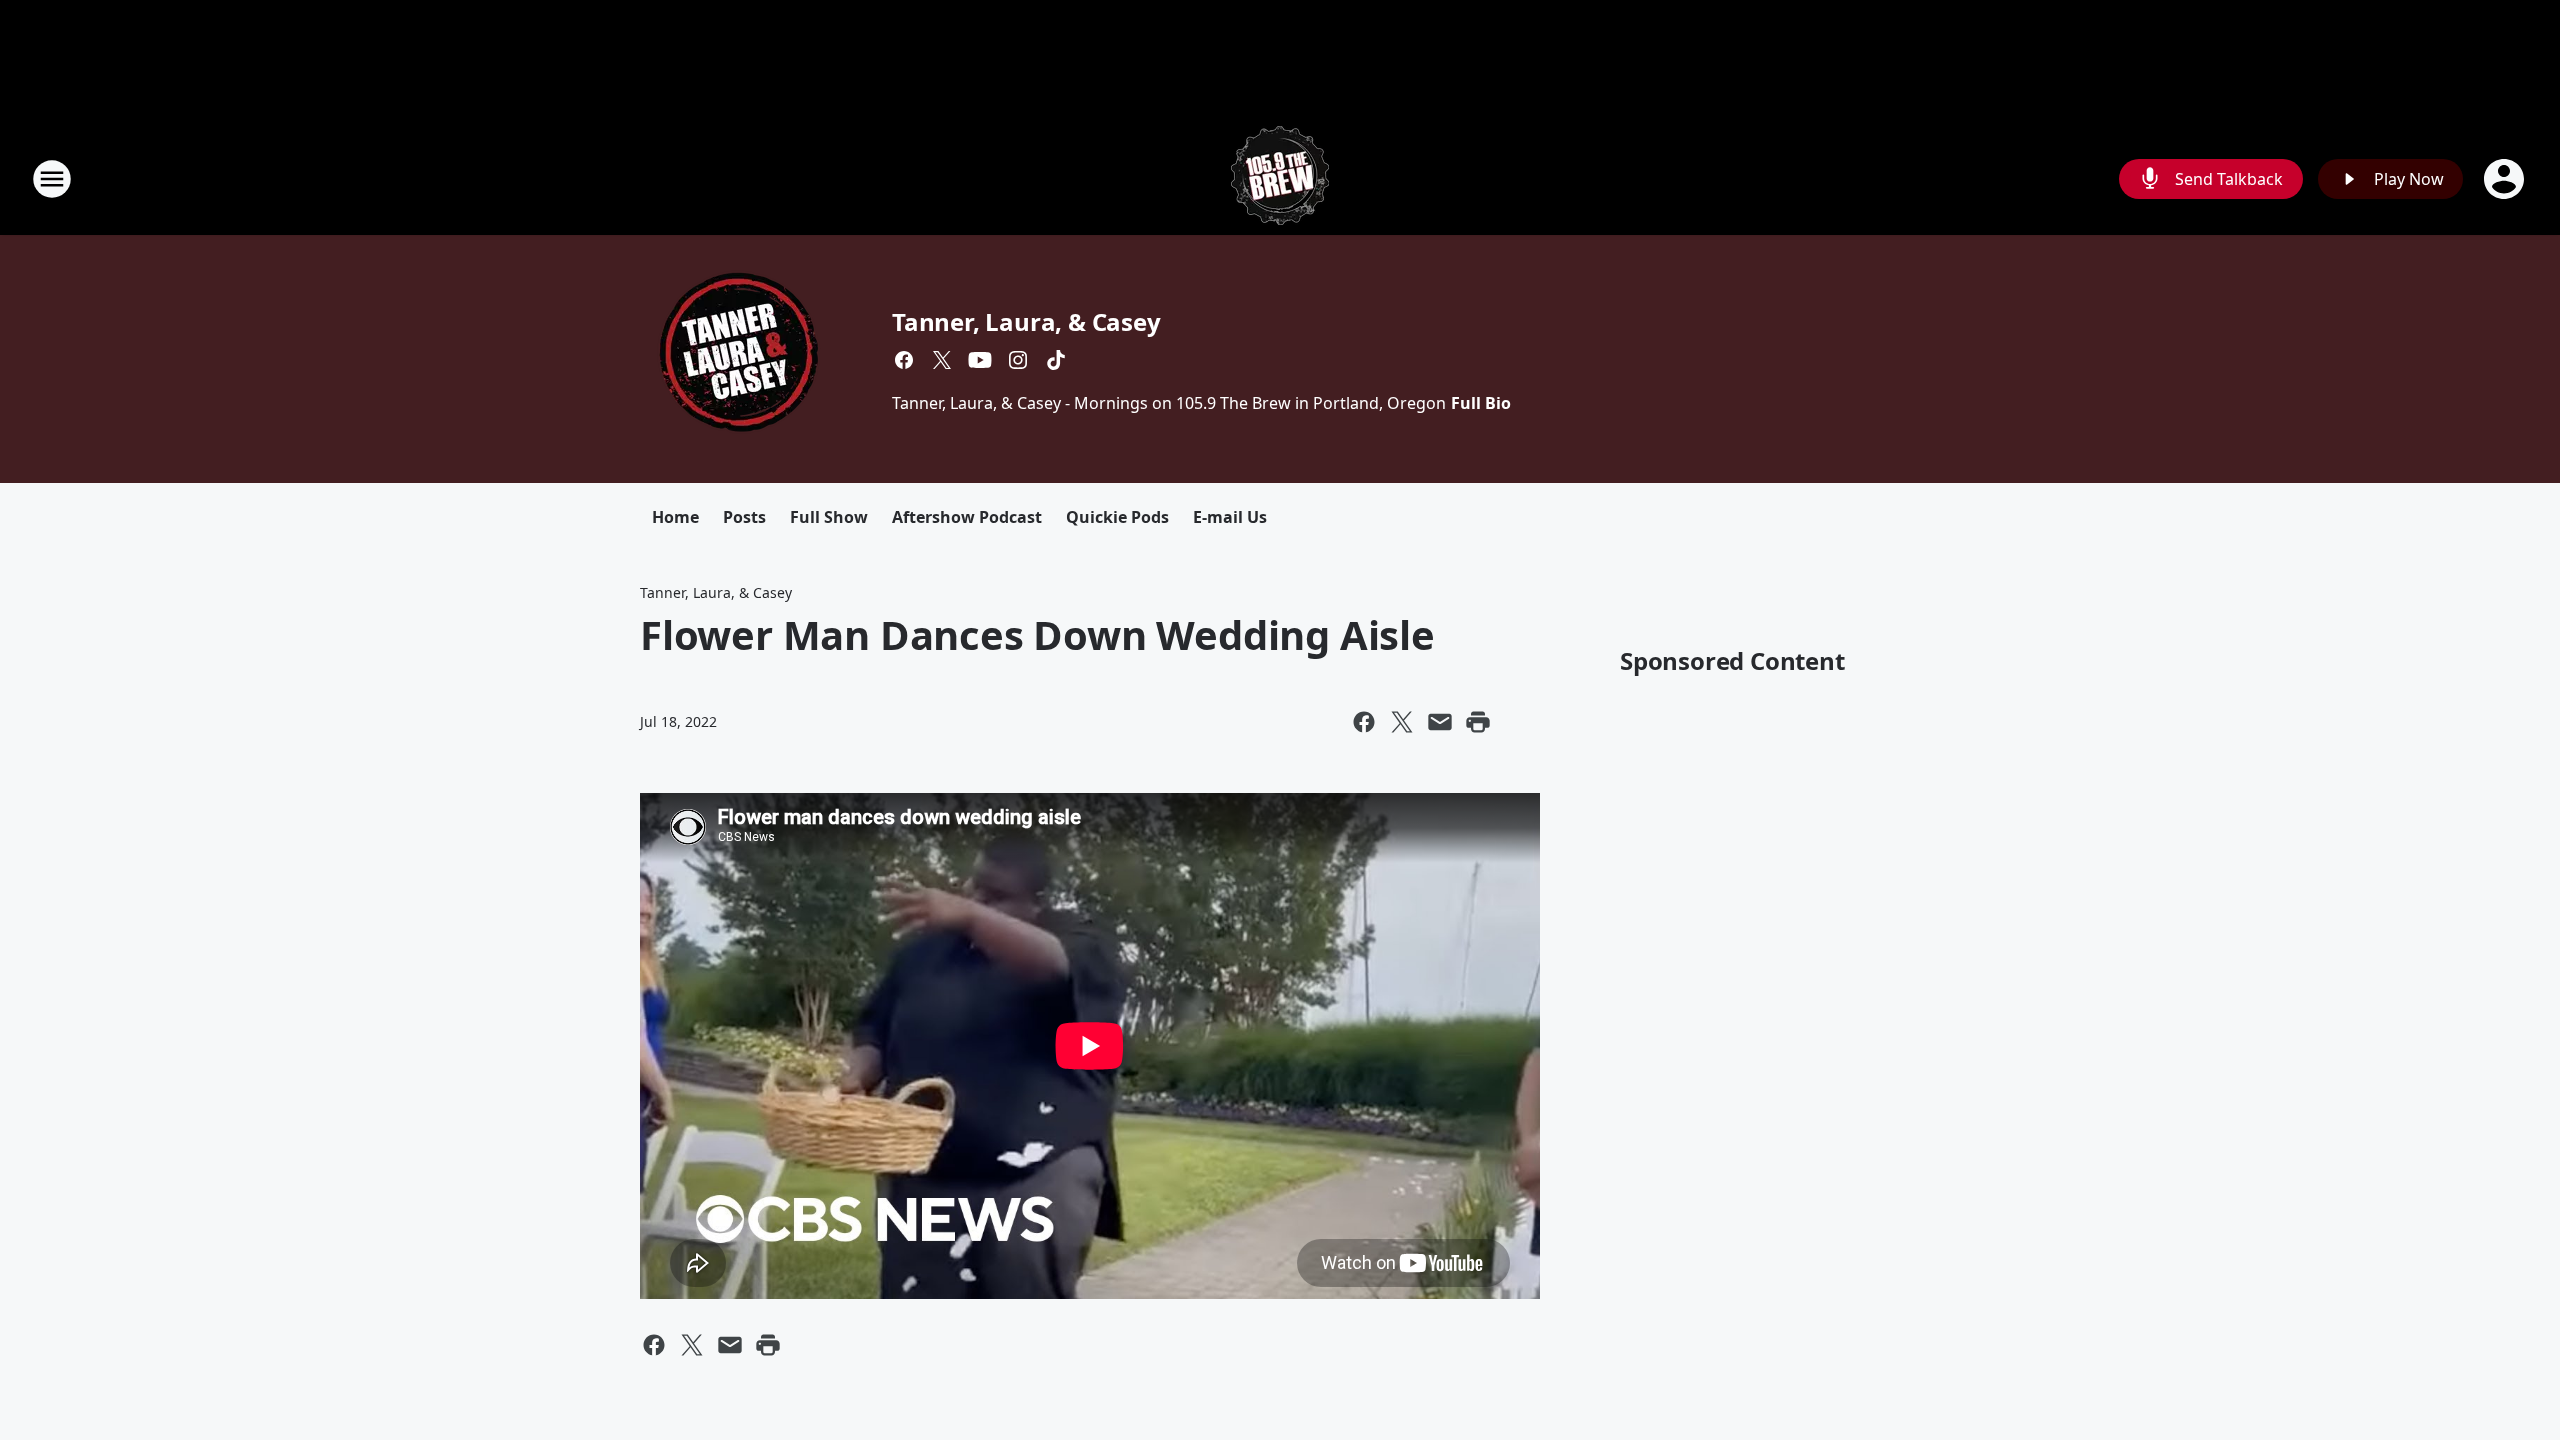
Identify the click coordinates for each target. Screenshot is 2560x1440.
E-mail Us (1230, 517)
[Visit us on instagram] (1018, 360)
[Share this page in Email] (1440, 722)
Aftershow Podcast (967, 517)
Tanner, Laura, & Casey (1026, 321)
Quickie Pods (1117, 517)
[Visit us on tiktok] (1056, 360)
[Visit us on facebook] (904, 360)
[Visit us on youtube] (980, 360)
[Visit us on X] (942, 360)
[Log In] (2506, 179)
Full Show (829, 517)
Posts (744, 517)
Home (675, 517)
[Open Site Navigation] (52, 179)
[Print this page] (1478, 722)
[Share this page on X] (1402, 722)
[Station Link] (1280, 178)
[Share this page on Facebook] (1364, 722)
